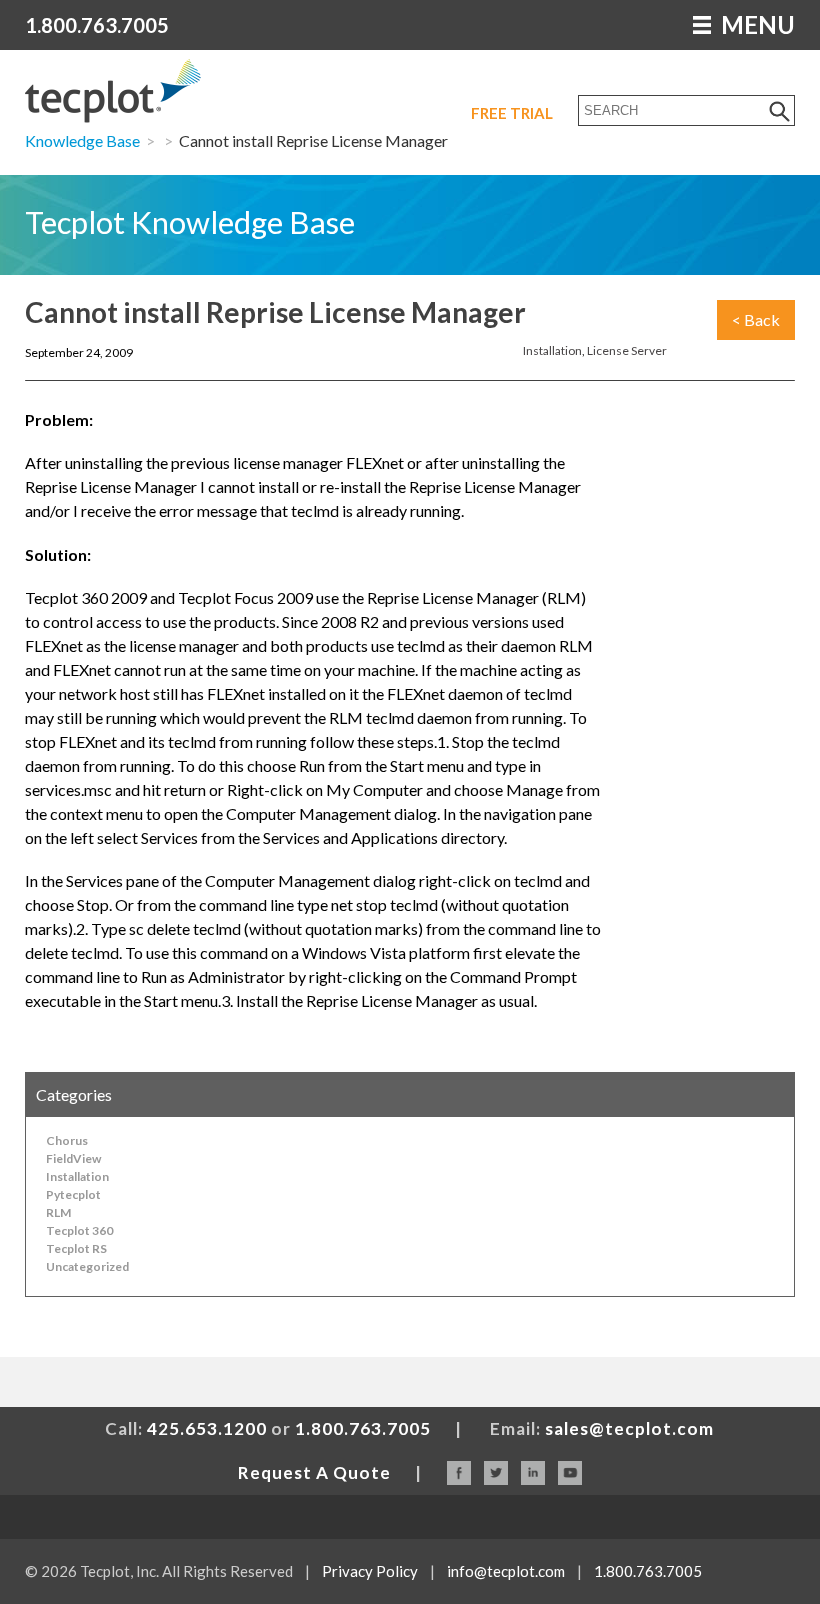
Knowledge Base (82, 140)
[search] (780, 110)
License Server (627, 350)
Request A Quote (314, 1472)
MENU (755, 24)
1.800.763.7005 (97, 25)
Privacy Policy (370, 1571)
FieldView (73, 1158)
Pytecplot (73, 1194)
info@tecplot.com (506, 1571)
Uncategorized (87, 1266)
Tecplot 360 (79, 1230)
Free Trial (512, 113)
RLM (58, 1212)
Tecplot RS (76, 1248)
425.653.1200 (207, 1428)
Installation (552, 350)
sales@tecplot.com (629, 1428)
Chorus (67, 1140)
